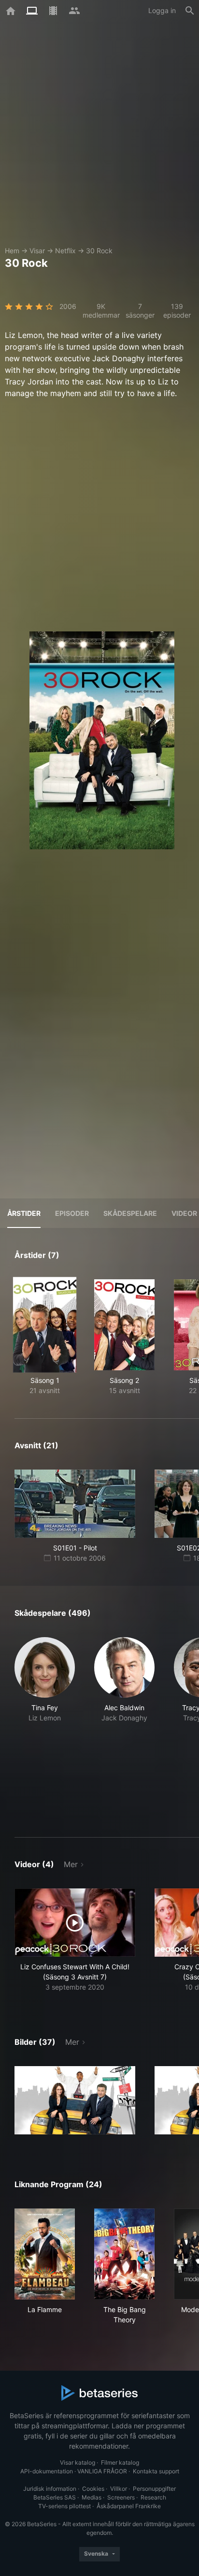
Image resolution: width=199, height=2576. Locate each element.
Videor (184, 1213)
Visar (37, 251)
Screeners (121, 2497)
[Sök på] (190, 11)
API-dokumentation (47, 2471)
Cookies (93, 2489)
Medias (92, 2497)
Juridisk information (50, 2489)
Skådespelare (130, 1213)
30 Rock (99, 251)
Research (153, 2497)
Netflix (65, 251)
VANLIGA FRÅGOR (102, 2471)
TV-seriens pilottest (64, 2506)
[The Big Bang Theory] (124, 2254)
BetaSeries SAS (55, 2497)
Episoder (72, 1213)
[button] (45, 1726)
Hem (12, 251)
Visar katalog (78, 2462)
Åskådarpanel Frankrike (129, 2506)
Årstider (24, 1213)
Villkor (119, 2489)
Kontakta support (156, 2471)
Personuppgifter (154, 2489)
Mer (71, 1864)
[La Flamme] (45, 2254)
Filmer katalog (120, 2462)
